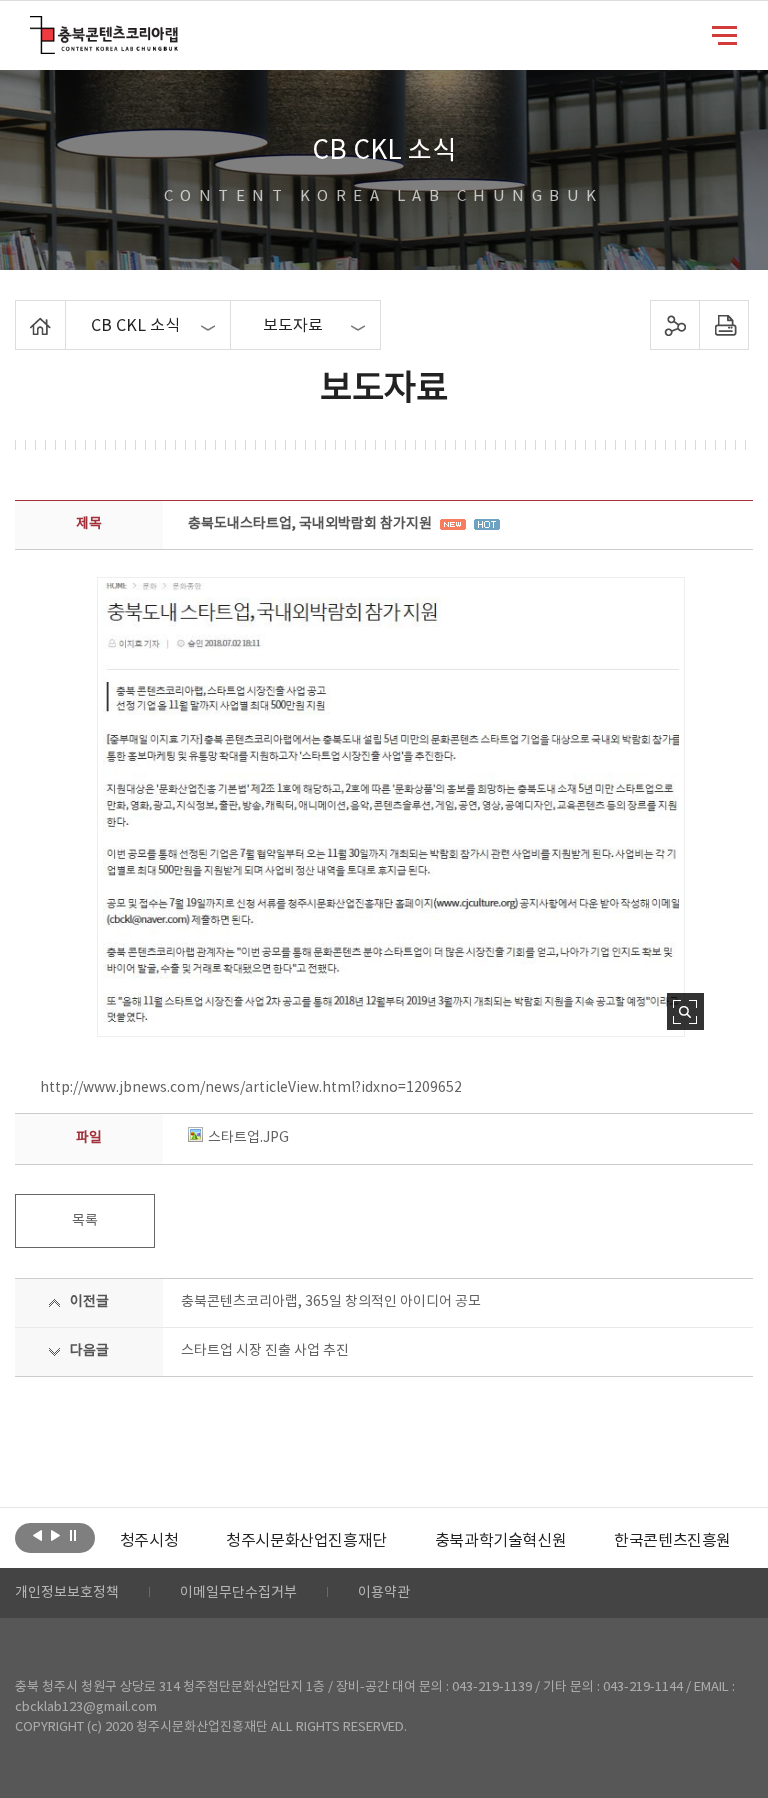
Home (20, 312)
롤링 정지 (73, 1536)
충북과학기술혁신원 (500, 1541)
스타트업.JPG (248, 1138)
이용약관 (384, 1593)
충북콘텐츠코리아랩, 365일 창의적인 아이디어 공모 (331, 1302)
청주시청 (149, 1541)
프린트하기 (723, 325)
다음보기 (55, 1536)
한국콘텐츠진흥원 (672, 1541)
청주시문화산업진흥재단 (306, 1541)
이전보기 (37, 1536)
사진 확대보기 (685, 1011)
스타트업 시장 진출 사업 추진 (265, 1351)
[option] (149, 1541)
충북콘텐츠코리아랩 (34, 27)
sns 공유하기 (674, 325)
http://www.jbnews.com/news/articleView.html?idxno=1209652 (251, 1088)
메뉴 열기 (724, 34)
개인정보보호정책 (67, 1593)
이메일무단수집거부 (238, 1593)
